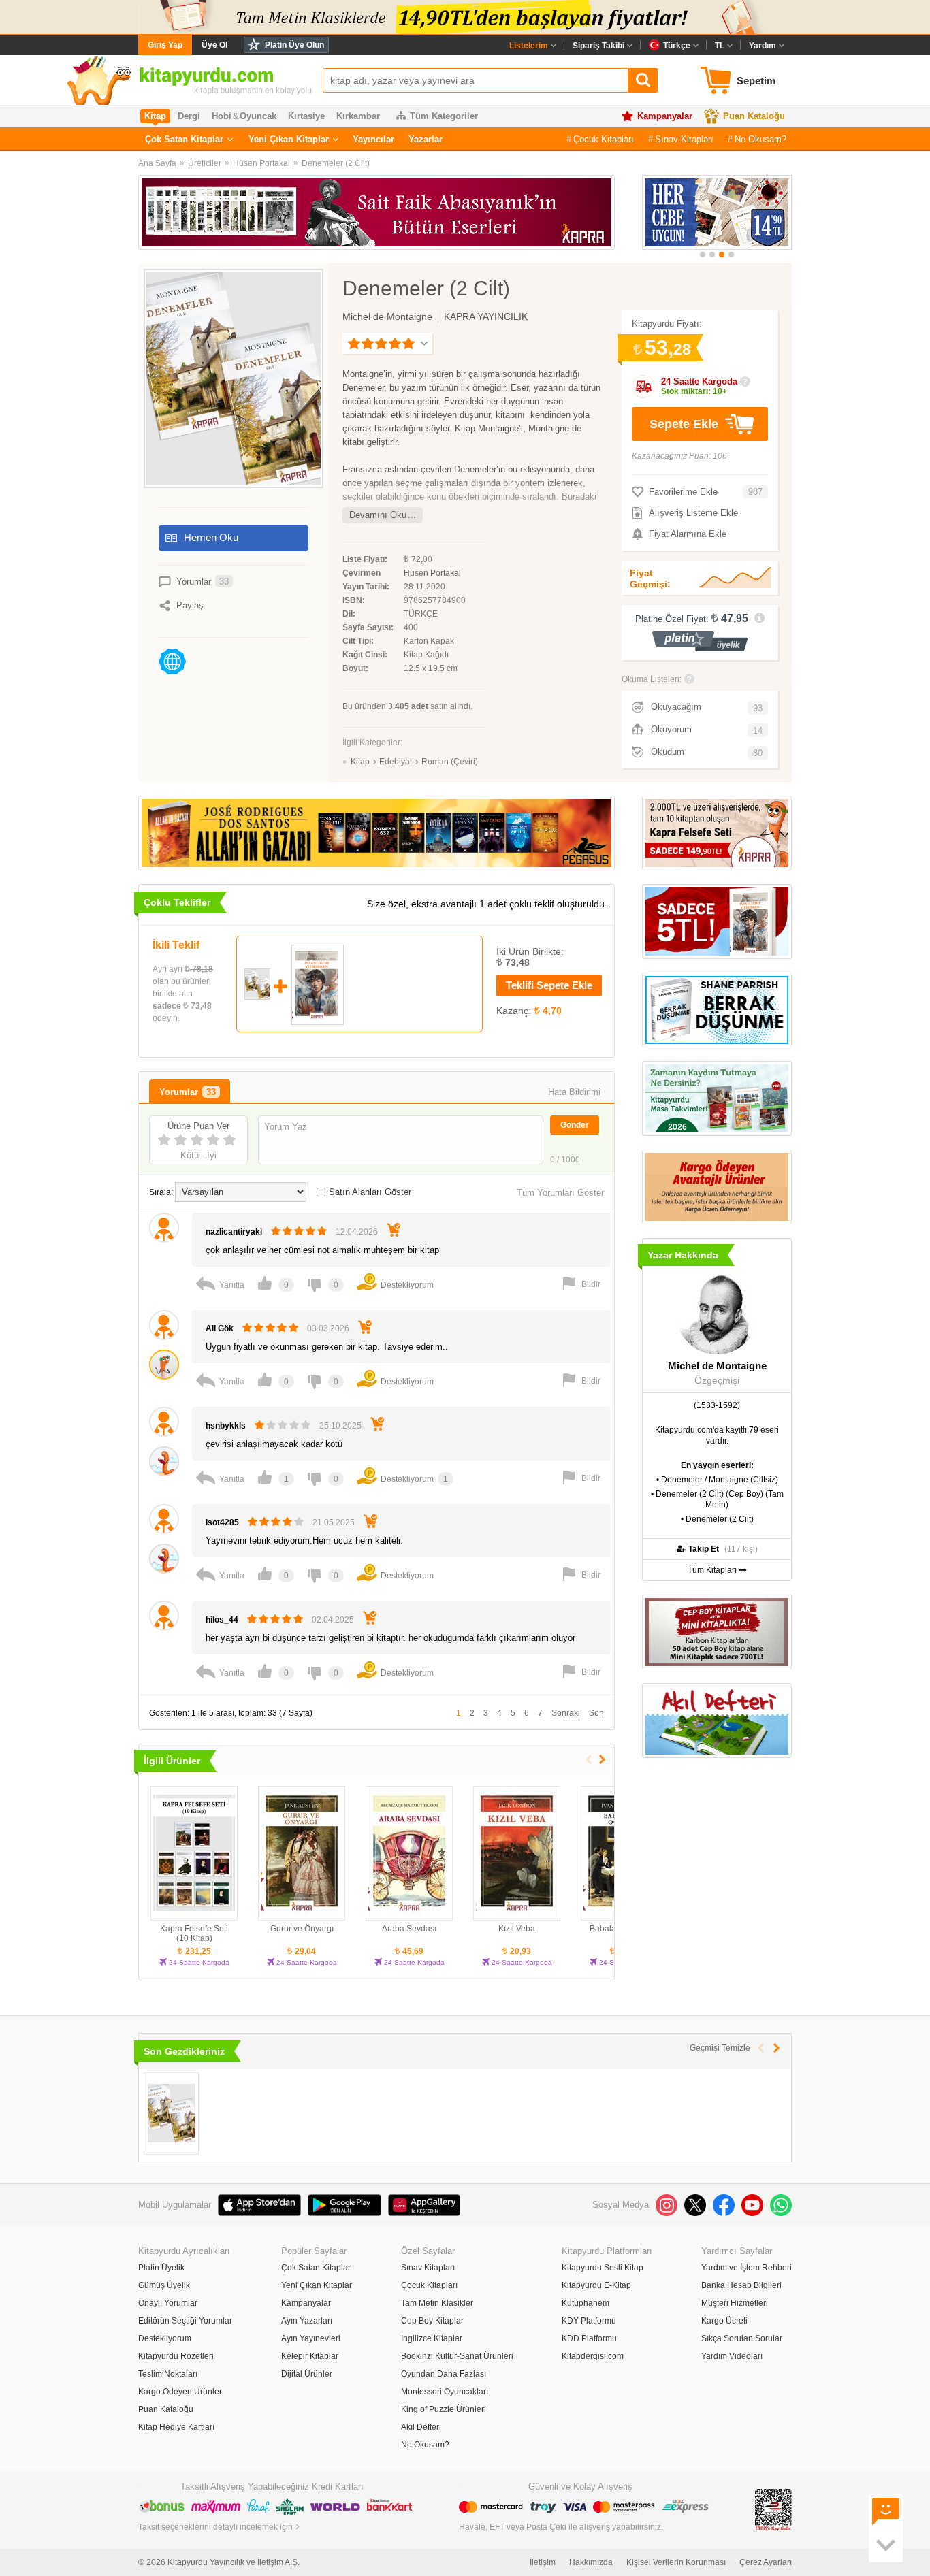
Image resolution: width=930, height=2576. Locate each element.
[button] (703, 255)
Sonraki (566, 1713)
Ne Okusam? (760, 139)
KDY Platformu (589, 2321)
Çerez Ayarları (766, 2562)
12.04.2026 (357, 1232)
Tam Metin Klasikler (437, 2303)
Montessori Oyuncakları (445, 2392)
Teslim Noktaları (168, 2374)
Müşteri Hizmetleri (735, 2303)
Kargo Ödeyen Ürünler (180, 2392)
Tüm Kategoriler (444, 116)
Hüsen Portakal (261, 163)
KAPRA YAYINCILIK (486, 316)
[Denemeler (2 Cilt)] (171, 2114)
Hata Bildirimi (574, 1092)
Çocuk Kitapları (604, 139)
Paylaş (190, 605)
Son (596, 1713)
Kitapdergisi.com (593, 2356)
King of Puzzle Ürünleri (444, 2409)
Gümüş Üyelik (164, 2285)
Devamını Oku (378, 515)
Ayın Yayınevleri (311, 2338)
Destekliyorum (165, 2338)
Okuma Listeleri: (652, 679)
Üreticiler (205, 163)
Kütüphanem (586, 2303)
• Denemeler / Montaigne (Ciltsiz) (717, 1480)
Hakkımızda (591, 2562)
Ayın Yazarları (307, 2321)
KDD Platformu (589, 2338)
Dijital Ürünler (307, 2374)
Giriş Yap (165, 45)
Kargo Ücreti (724, 2321)
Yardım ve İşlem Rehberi (747, 2268)
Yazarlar (426, 139)
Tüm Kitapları (713, 1570)
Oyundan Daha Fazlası (444, 2374)
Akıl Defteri (421, 2427)
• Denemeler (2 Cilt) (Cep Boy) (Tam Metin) (717, 1499)
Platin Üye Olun (294, 45)
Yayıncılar (373, 139)
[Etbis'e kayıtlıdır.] (773, 2509)
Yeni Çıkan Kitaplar (289, 139)
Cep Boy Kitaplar (432, 2321)
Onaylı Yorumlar (168, 2303)
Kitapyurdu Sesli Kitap (603, 2268)
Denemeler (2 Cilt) (336, 163)
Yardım (763, 46)
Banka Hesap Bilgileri (741, 2285)
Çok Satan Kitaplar (184, 139)
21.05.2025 (334, 1522)
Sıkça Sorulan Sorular (742, 2338)
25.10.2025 (340, 1426)
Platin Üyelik (161, 2268)
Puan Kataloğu (754, 116)
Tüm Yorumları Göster (560, 1193)
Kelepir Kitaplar (310, 2356)
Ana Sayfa (157, 163)
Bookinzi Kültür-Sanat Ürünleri (457, 2356)
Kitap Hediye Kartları (176, 2427)
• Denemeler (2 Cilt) (717, 1519)
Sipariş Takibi (598, 46)
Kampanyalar (665, 116)
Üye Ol (214, 45)
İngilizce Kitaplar (432, 2338)
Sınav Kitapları (684, 139)
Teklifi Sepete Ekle (549, 985)
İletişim (543, 2562)
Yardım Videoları (732, 2356)
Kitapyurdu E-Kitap (596, 2285)
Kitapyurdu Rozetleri (176, 2356)
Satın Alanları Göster (370, 1192)
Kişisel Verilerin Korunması (676, 2562)
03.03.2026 (328, 1328)
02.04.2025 (333, 1620)
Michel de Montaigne (387, 316)
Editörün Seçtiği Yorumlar (185, 2321)
